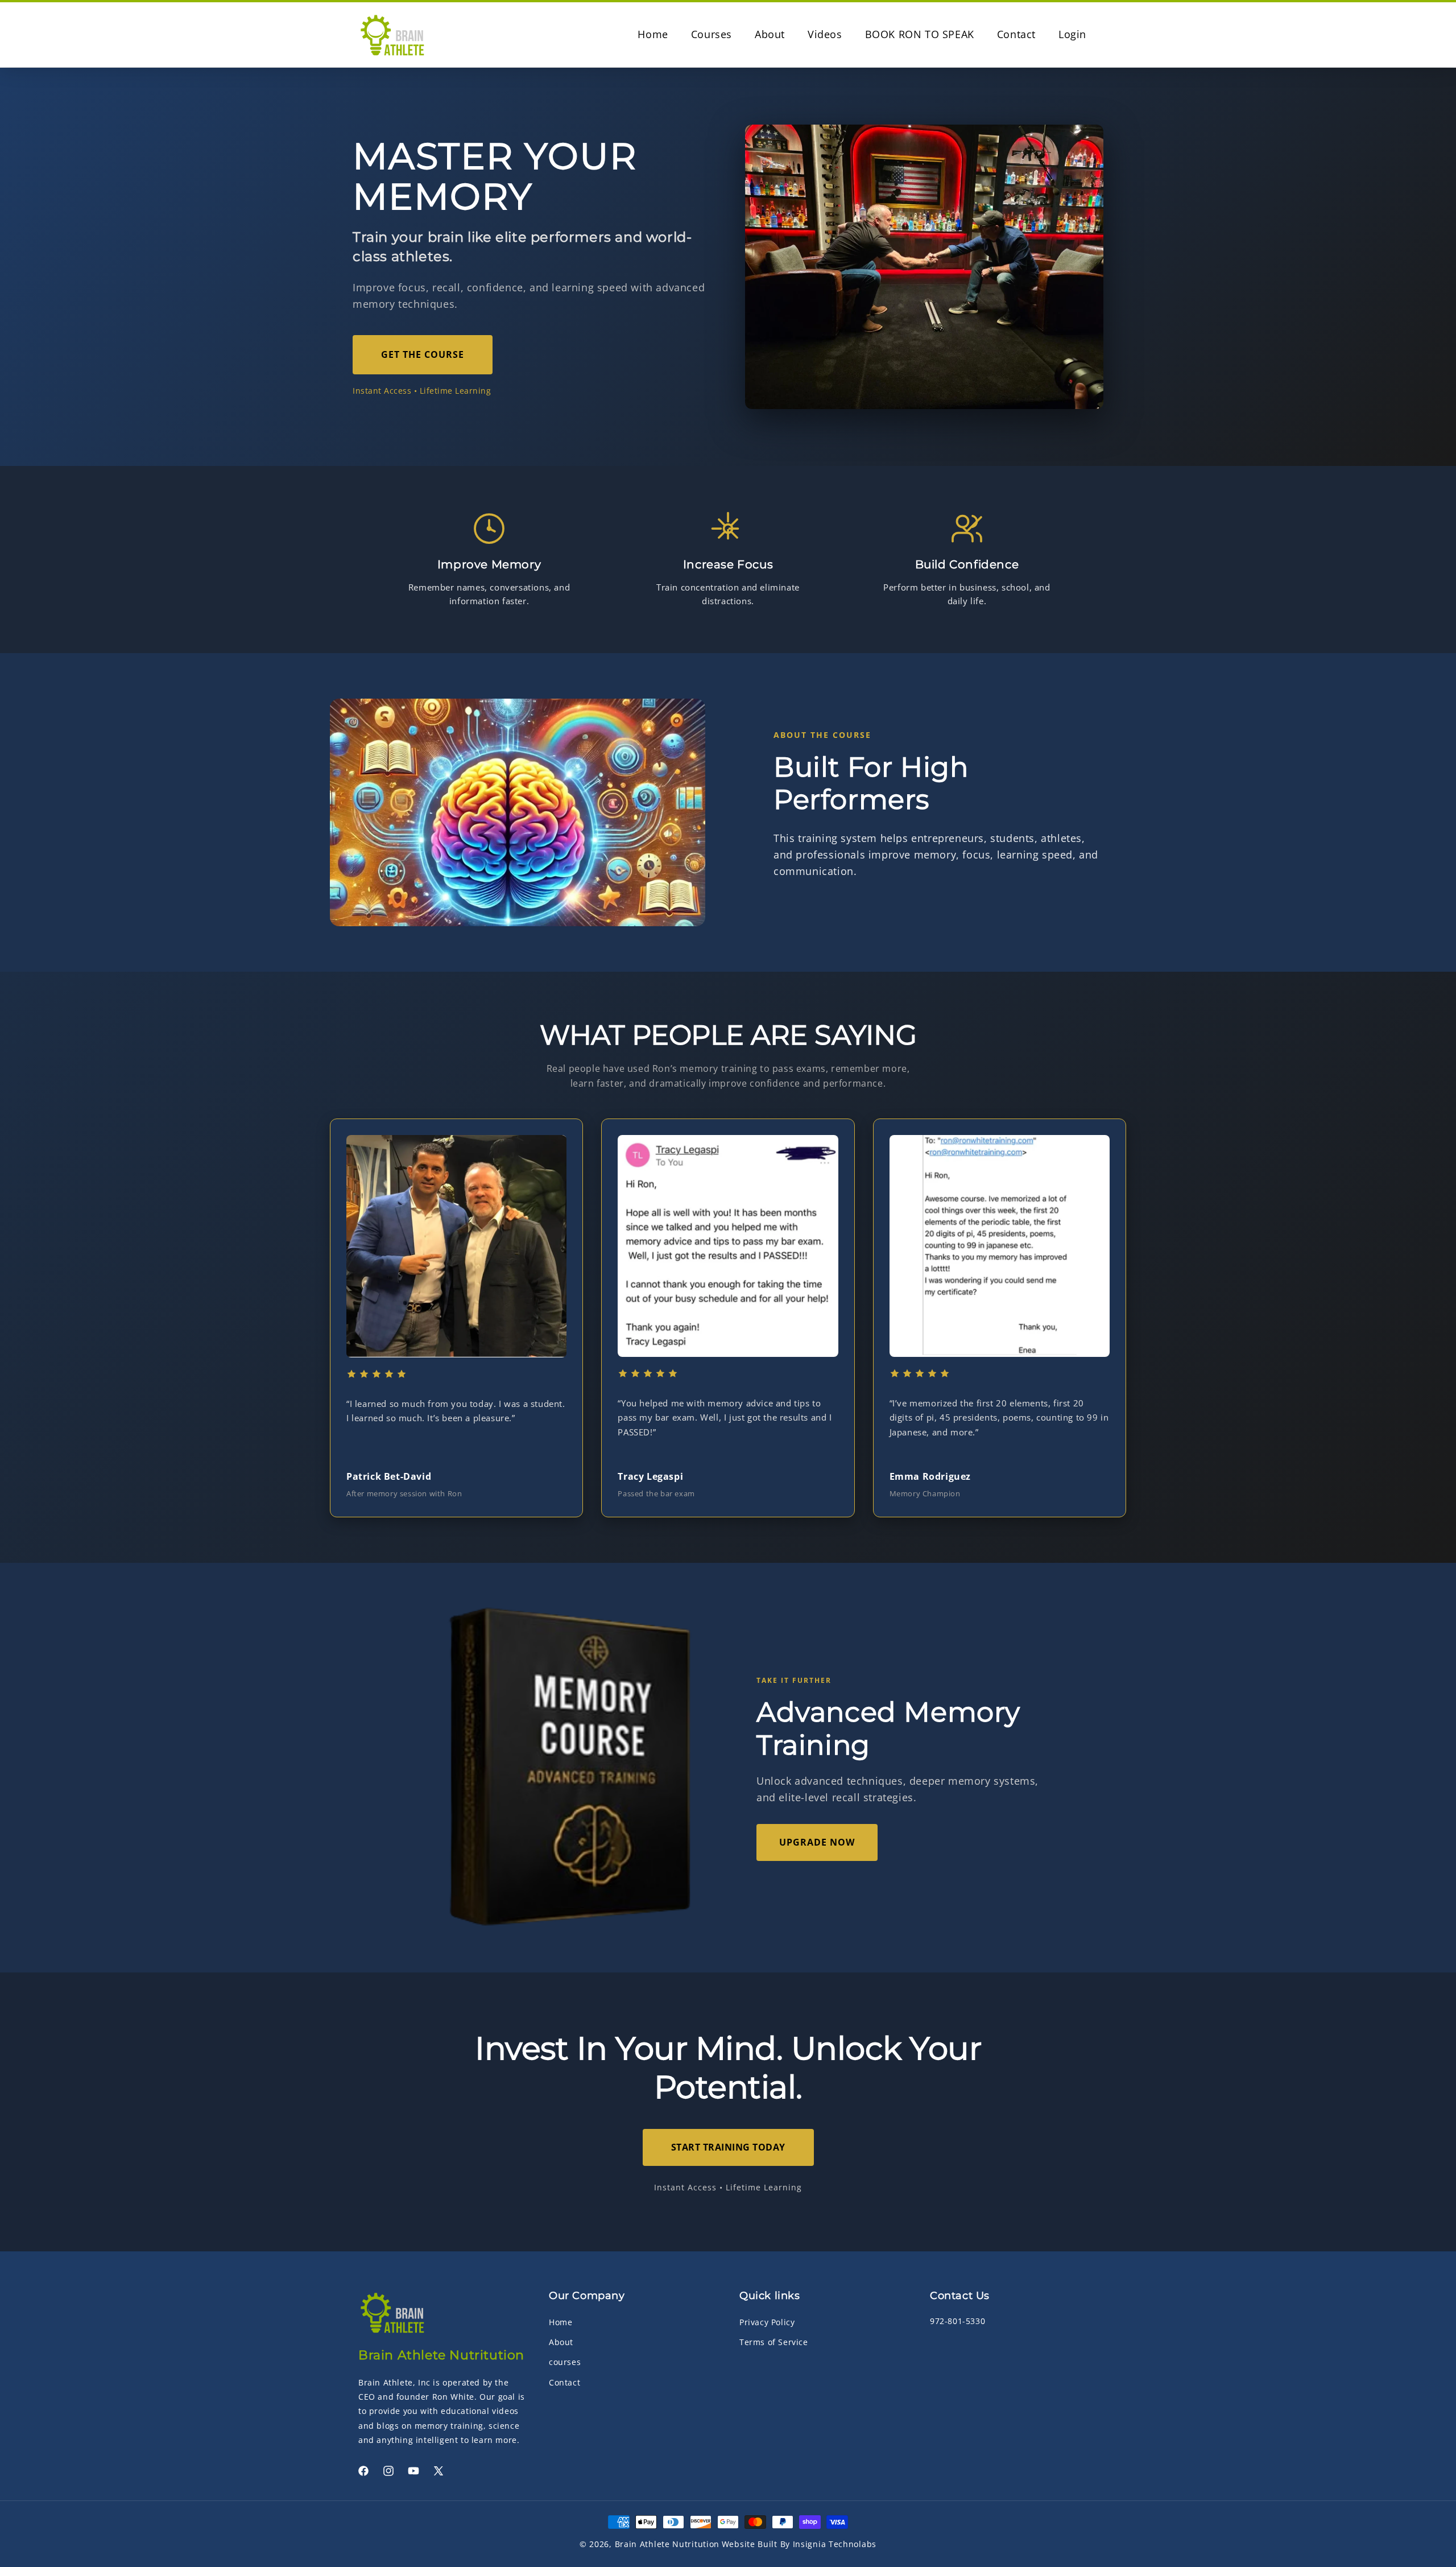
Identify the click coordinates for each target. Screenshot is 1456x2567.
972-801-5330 (957, 2321)
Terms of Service (774, 2342)
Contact (564, 2382)
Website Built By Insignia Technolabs (799, 2544)
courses (565, 2362)
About (561, 2342)
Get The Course (423, 354)
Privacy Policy (767, 2322)
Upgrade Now (817, 1842)
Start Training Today (728, 2147)
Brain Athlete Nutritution (667, 2544)
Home (561, 2322)
